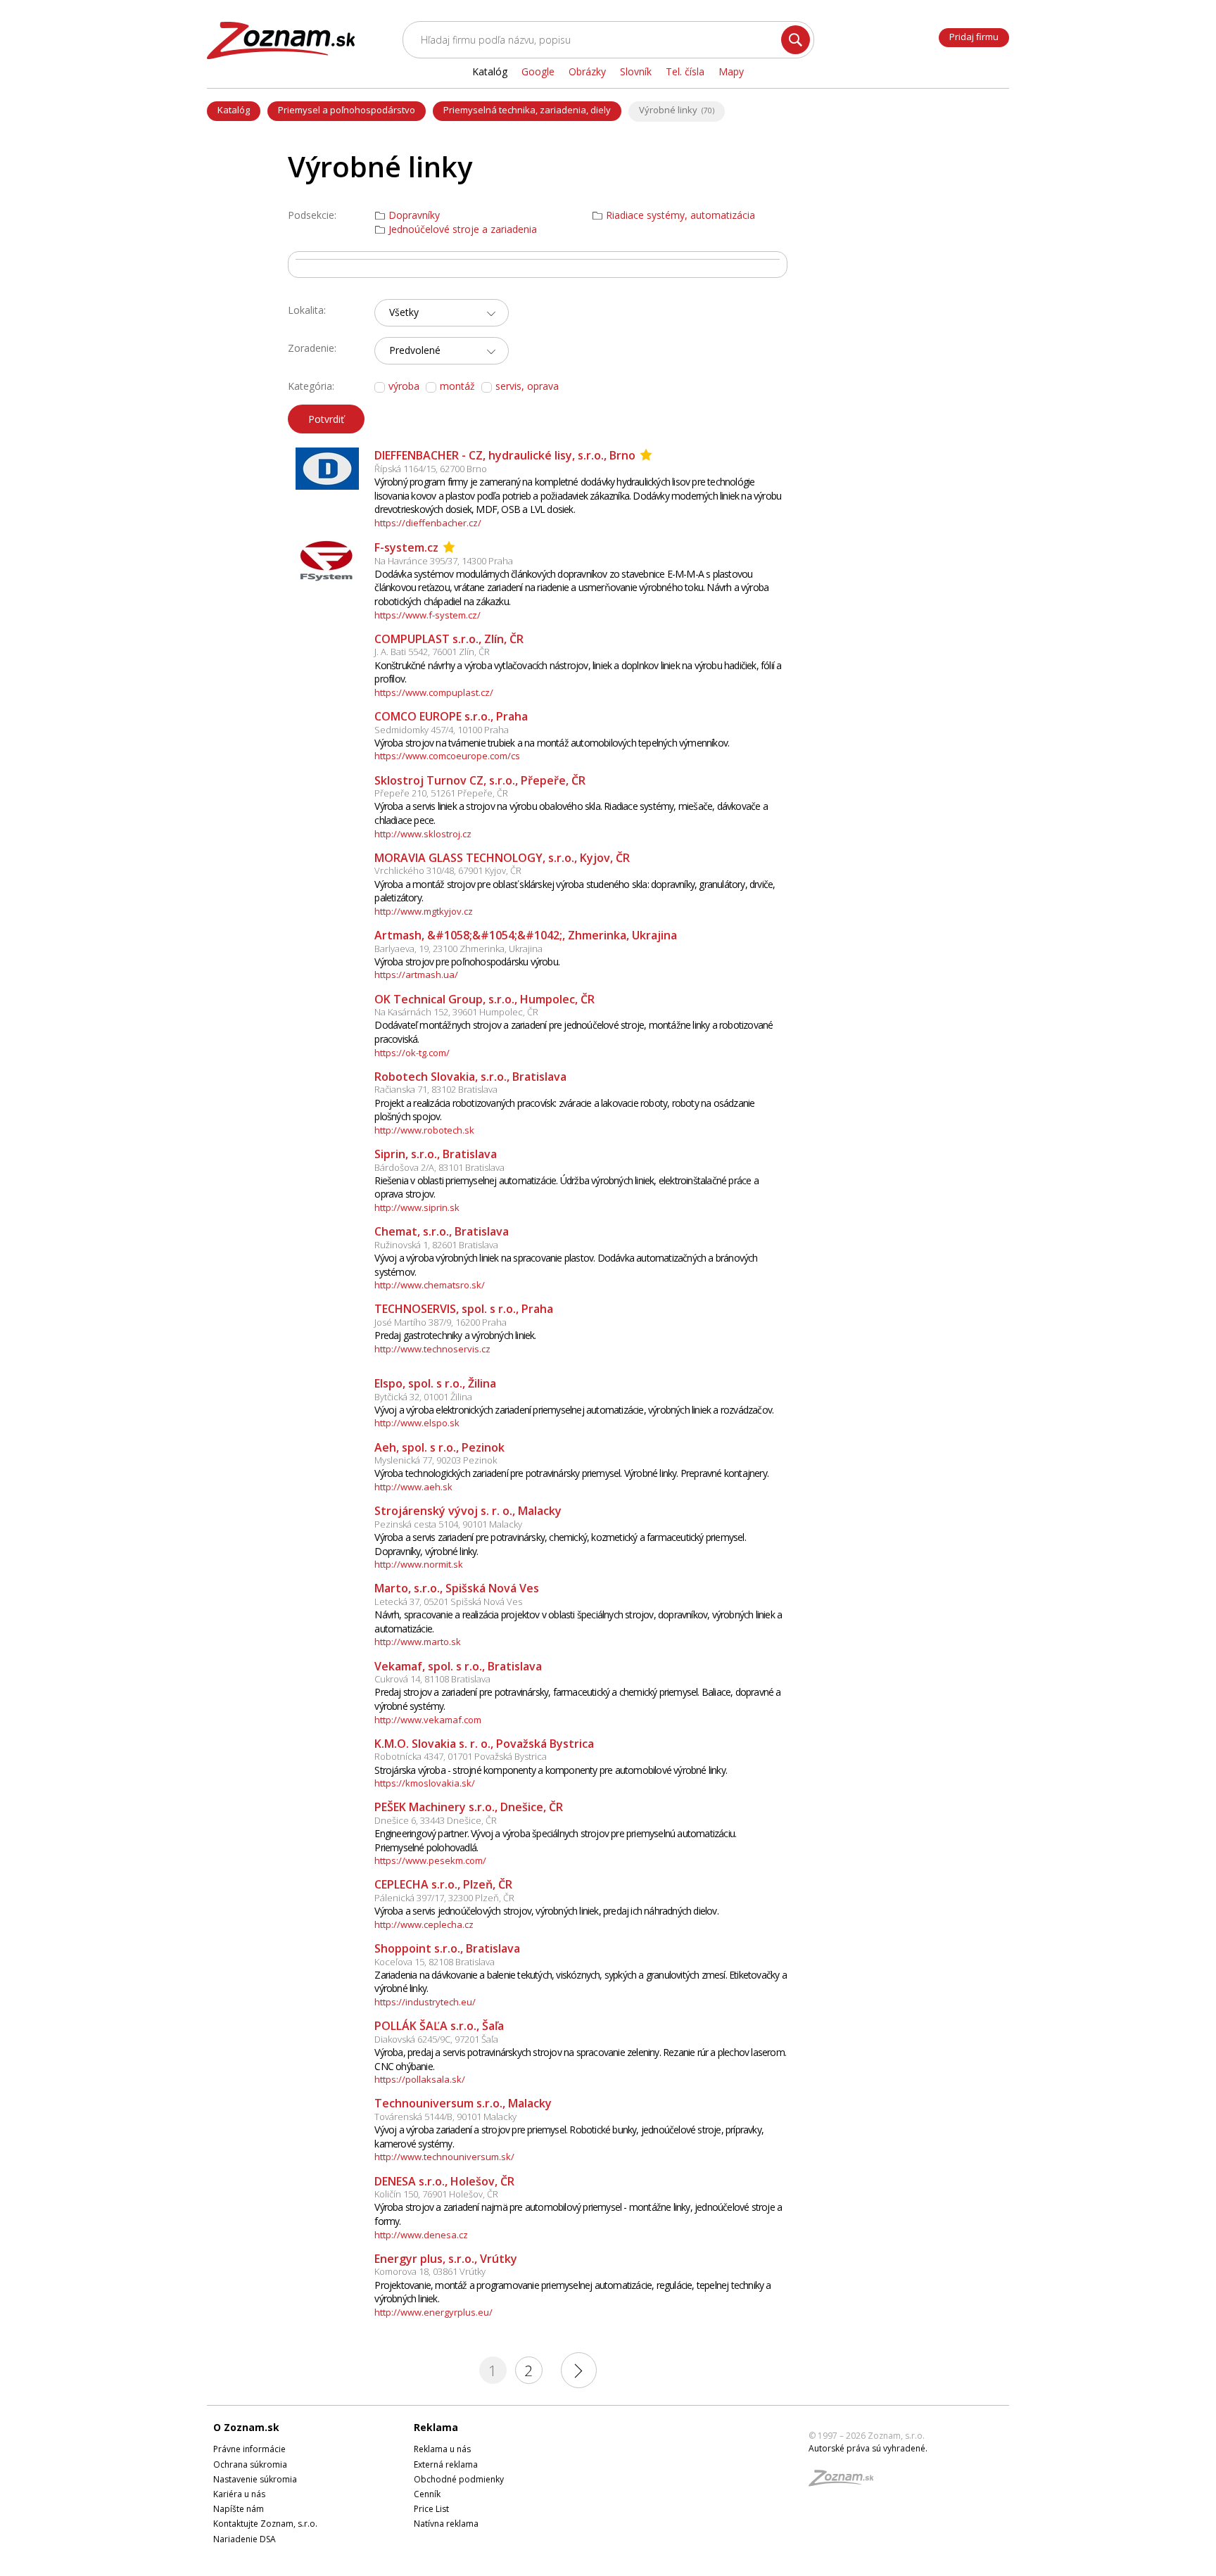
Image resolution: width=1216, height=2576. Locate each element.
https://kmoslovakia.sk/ (425, 1783)
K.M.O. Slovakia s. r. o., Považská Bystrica (484, 1744)
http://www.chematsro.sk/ (430, 1285)
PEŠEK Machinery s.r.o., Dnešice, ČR (469, 1807)
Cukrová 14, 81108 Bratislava (432, 1679)
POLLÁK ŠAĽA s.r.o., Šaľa (439, 2026)
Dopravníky (414, 215)
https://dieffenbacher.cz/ (428, 523)
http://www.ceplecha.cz (424, 1924)
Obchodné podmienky (459, 2479)
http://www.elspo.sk (417, 1423)
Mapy (731, 71)
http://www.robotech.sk (424, 1130)
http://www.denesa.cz (421, 2235)
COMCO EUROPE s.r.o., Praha (451, 716)
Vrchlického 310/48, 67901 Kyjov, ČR (448, 870)
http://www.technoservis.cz (432, 1349)
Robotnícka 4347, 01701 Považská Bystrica (461, 1756)
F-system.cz (406, 547)
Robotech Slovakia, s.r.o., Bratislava (470, 1077)
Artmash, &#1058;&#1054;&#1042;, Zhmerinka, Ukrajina (526, 935)
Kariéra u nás (239, 2494)
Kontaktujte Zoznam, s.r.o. (265, 2524)
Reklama (436, 2427)
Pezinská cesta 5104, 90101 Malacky (448, 1524)
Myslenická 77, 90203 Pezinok (436, 1460)
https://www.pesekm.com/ (430, 1860)
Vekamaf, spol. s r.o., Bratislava (458, 1666)
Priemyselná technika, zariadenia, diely (527, 110)
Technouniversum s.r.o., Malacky (463, 2103)
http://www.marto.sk (418, 1642)
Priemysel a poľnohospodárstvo (347, 110)
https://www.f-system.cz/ (427, 615)
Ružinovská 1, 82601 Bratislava (436, 1245)
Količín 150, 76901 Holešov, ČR (436, 2194)
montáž (457, 386)
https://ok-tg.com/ (412, 1053)
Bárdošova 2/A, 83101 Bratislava (439, 1167)
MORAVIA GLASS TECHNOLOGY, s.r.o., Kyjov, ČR (502, 858)
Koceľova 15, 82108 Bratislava (435, 1962)
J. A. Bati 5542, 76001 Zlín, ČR (432, 652)
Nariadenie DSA (245, 2539)
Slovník (636, 71)
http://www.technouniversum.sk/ (444, 2157)
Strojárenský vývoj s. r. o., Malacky (468, 1511)
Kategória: (311, 386)
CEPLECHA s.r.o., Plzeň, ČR (443, 1884)
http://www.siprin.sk (417, 1207)
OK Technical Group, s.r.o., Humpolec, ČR (484, 999)
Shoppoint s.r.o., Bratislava (447, 1948)
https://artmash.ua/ (416, 975)
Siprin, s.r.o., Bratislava (436, 1154)
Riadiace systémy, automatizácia (680, 215)
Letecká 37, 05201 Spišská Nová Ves (448, 1601)
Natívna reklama (446, 2524)
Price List (431, 2509)
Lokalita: (307, 310)
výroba (404, 386)
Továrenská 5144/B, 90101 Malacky (445, 2117)
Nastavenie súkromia (255, 2479)
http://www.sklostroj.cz (423, 834)
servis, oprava (527, 386)
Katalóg (234, 110)
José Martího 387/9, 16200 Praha (441, 1322)
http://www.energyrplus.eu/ (433, 2312)
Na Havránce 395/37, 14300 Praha (444, 561)
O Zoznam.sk (246, 2427)
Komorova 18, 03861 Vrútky (430, 2271)
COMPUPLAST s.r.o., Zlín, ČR (449, 639)
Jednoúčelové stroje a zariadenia (463, 229)
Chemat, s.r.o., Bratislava (442, 1231)
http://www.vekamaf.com (428, 1720)
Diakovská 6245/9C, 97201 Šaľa (436, 2039)
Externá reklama (446, 2464)
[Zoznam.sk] (846, 2482)
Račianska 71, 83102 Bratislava (436, 1089)
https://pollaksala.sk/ (420, 2079)
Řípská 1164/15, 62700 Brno (431, 469)
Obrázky (587, 71)
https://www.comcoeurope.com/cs (447, 756)
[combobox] (442, 313)
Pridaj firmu (974, 37)
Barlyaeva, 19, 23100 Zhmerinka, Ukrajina (458, 948)
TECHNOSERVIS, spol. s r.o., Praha (464, 1309)
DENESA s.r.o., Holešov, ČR (444, 2181)
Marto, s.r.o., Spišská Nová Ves (457, 1588)
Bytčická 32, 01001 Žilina (423, 1397)
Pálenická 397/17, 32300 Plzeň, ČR (444, 1898)
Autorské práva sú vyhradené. (868, 2448)
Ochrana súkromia (250, 2464)
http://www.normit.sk (419, 1564)
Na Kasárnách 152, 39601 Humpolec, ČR (456, 1012)
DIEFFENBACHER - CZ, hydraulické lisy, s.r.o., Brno (505, 455)
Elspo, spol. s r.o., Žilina (435, 1383)
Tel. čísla (685, 71)
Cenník (427, 2494)
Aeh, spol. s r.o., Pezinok (439, 1447)
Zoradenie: (312, 348)
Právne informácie (249, 2449)
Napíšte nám (239, 2509)
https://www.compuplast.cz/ (434, 692)
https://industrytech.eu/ (425, 2002)
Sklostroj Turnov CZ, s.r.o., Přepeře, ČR (480, 780)
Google (538, 71)
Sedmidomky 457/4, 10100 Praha (442, 730)
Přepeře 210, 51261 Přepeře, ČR (441, 793)
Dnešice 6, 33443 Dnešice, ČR (436, 1820)
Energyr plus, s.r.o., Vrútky (446, 2259)
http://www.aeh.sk (413, 1487)
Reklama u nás (442, 2449)
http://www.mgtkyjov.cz (424, 911)
